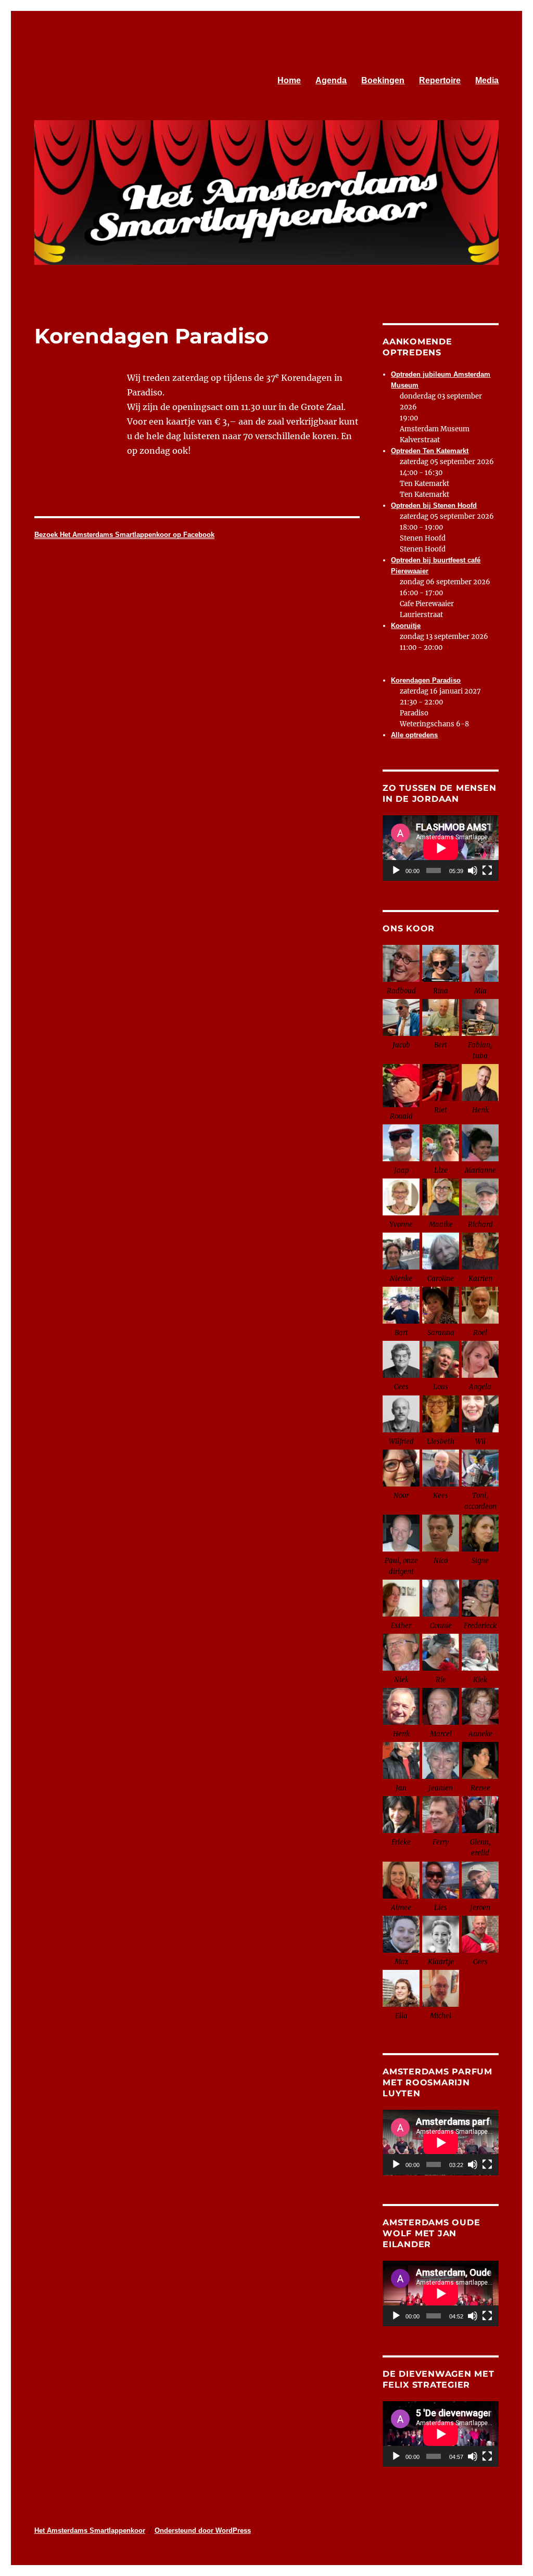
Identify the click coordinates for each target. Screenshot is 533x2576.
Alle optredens (414, 735)
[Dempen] (473, 870)
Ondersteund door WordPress (203, 2530)
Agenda (331, 80)
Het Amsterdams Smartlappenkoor (90, 2530)
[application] (441, 848)
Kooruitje (406, 626)
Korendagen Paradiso (426, 680)
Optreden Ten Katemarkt (430, 451)
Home (289, 80)
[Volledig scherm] (487, 870)
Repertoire (440, 80)
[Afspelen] (396, 870)
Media (487, 80)
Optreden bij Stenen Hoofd (434, 505)
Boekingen (383, 80)
